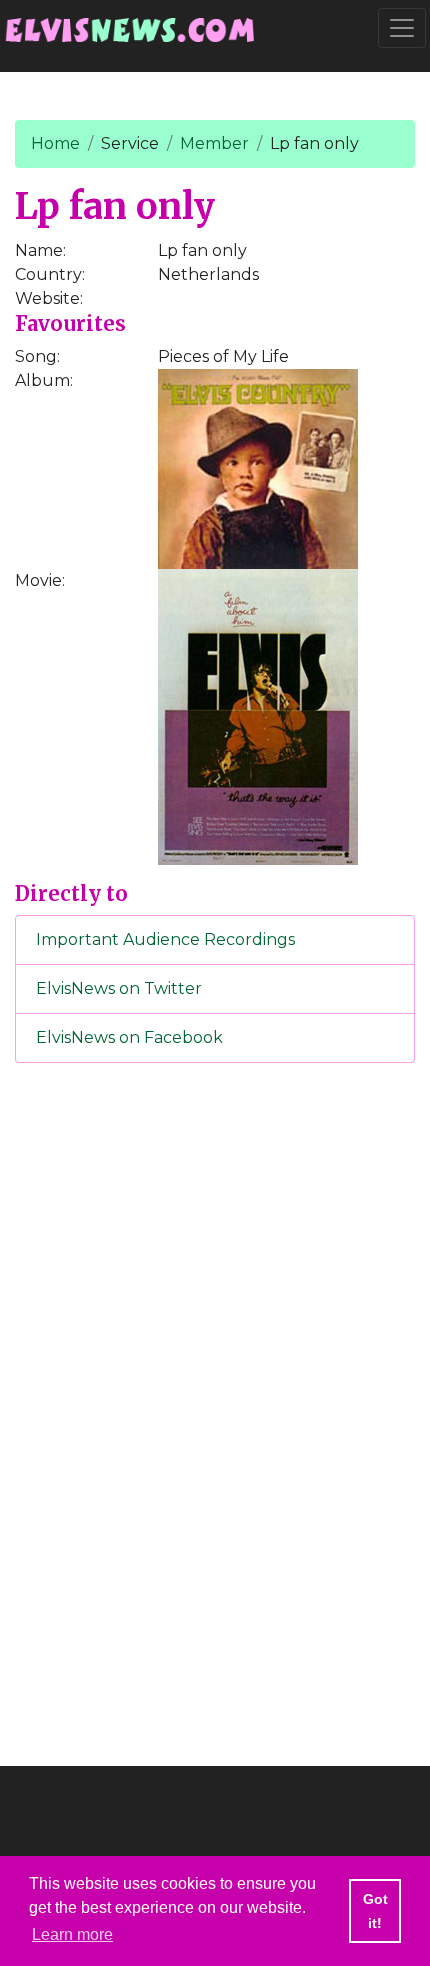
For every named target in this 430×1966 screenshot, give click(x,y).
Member (214, 143)
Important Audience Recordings (165, 939)
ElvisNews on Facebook (129, 1037)
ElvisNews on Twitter (119, 988)
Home (55, 143)
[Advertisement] (215, 1411)
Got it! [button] (375, 1911)
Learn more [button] (72, 1934)
